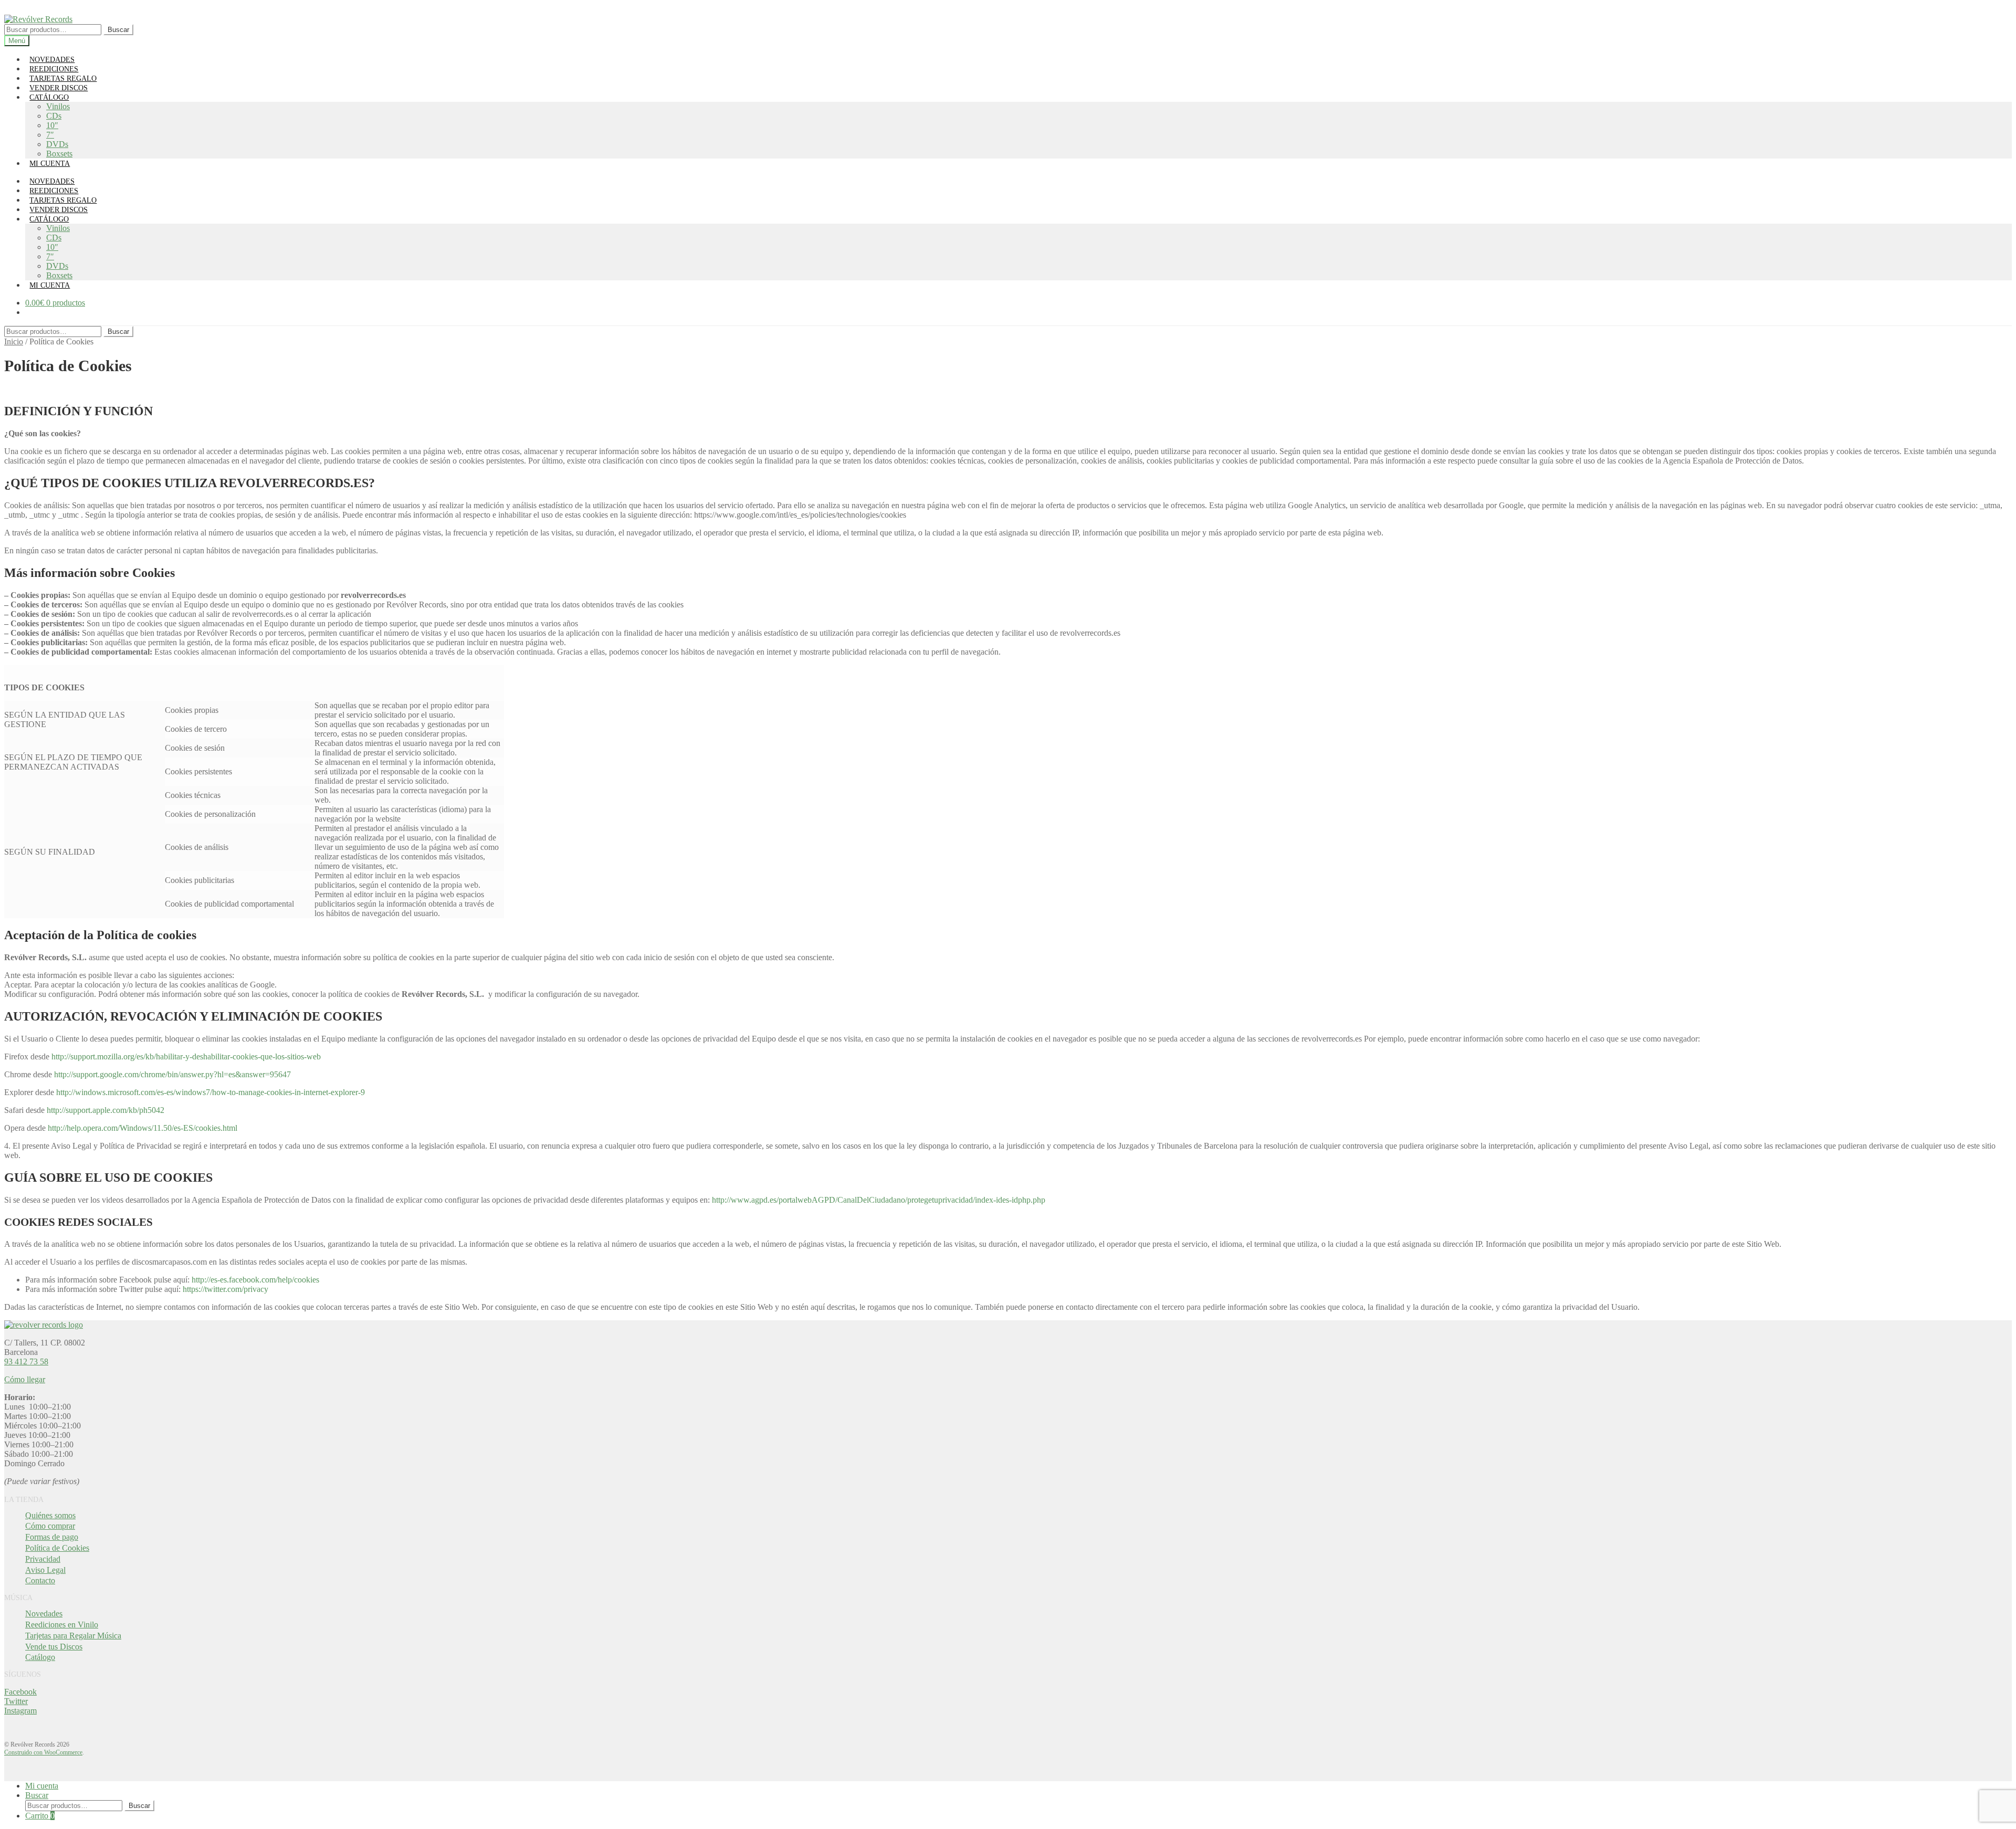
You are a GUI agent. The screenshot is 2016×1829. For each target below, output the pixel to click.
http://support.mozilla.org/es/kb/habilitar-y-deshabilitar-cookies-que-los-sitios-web (186, 1057)
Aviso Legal (45, 1570)
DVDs (57, 144)
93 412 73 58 (26, 1362)
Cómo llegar (25, 1379)
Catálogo (40, 1657)
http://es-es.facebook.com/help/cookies (255, 1280)
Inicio (14, 341)
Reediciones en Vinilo (62, 1625)
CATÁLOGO (49, 97)
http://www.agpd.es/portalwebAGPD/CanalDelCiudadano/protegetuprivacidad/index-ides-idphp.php (879, 1200)
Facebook (20, 1692)
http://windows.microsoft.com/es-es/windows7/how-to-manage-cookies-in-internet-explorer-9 (211, 1092)
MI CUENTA (50, 164)
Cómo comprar (50, 1526)
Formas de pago (52, 1537)
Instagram (20, 1711)
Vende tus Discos (54, 1647)
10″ (52, 125)
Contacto (40, 1580)
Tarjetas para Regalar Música (73, 1636)
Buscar (118, 30)
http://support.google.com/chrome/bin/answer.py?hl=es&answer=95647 (172, 1074)
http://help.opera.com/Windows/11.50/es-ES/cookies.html (143, 1128)
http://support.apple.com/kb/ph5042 (106, 1110)
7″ (50, 135)
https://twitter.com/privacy (225, 1289)
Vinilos (58, 106)
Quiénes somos (50, 1515)
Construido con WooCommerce (43, 1752)
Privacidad (43, 1559)
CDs (54, 116)
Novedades (44, 1613)
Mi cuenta (42, 1786)
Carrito (40, 1816)
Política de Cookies (57, 1548)
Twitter (16, 1701)
